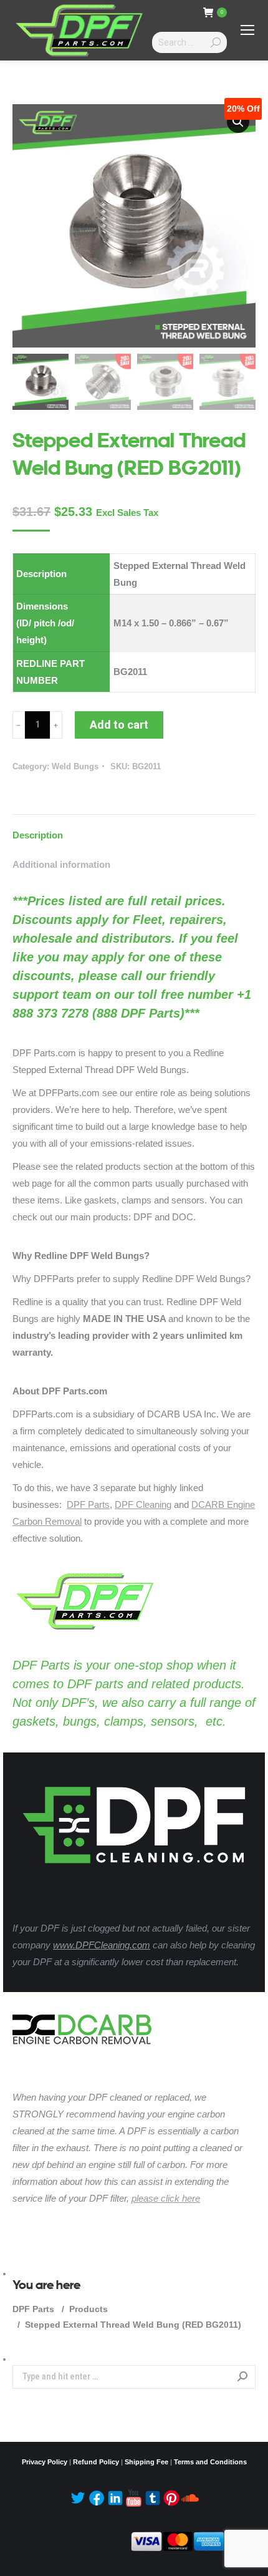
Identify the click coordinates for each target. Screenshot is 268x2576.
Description (38, 835)
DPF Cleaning (143, 1504)
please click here (166, 2198)
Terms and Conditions (210, 2462)
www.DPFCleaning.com (102, 1945)
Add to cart (119, 725)
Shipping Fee (146, 2462)
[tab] (134, 829)
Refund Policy (96, 2462)
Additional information (61, 864)
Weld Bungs (75, 766)
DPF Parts (88, 1504)
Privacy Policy (45, 2462)
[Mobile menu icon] (247, 30)
